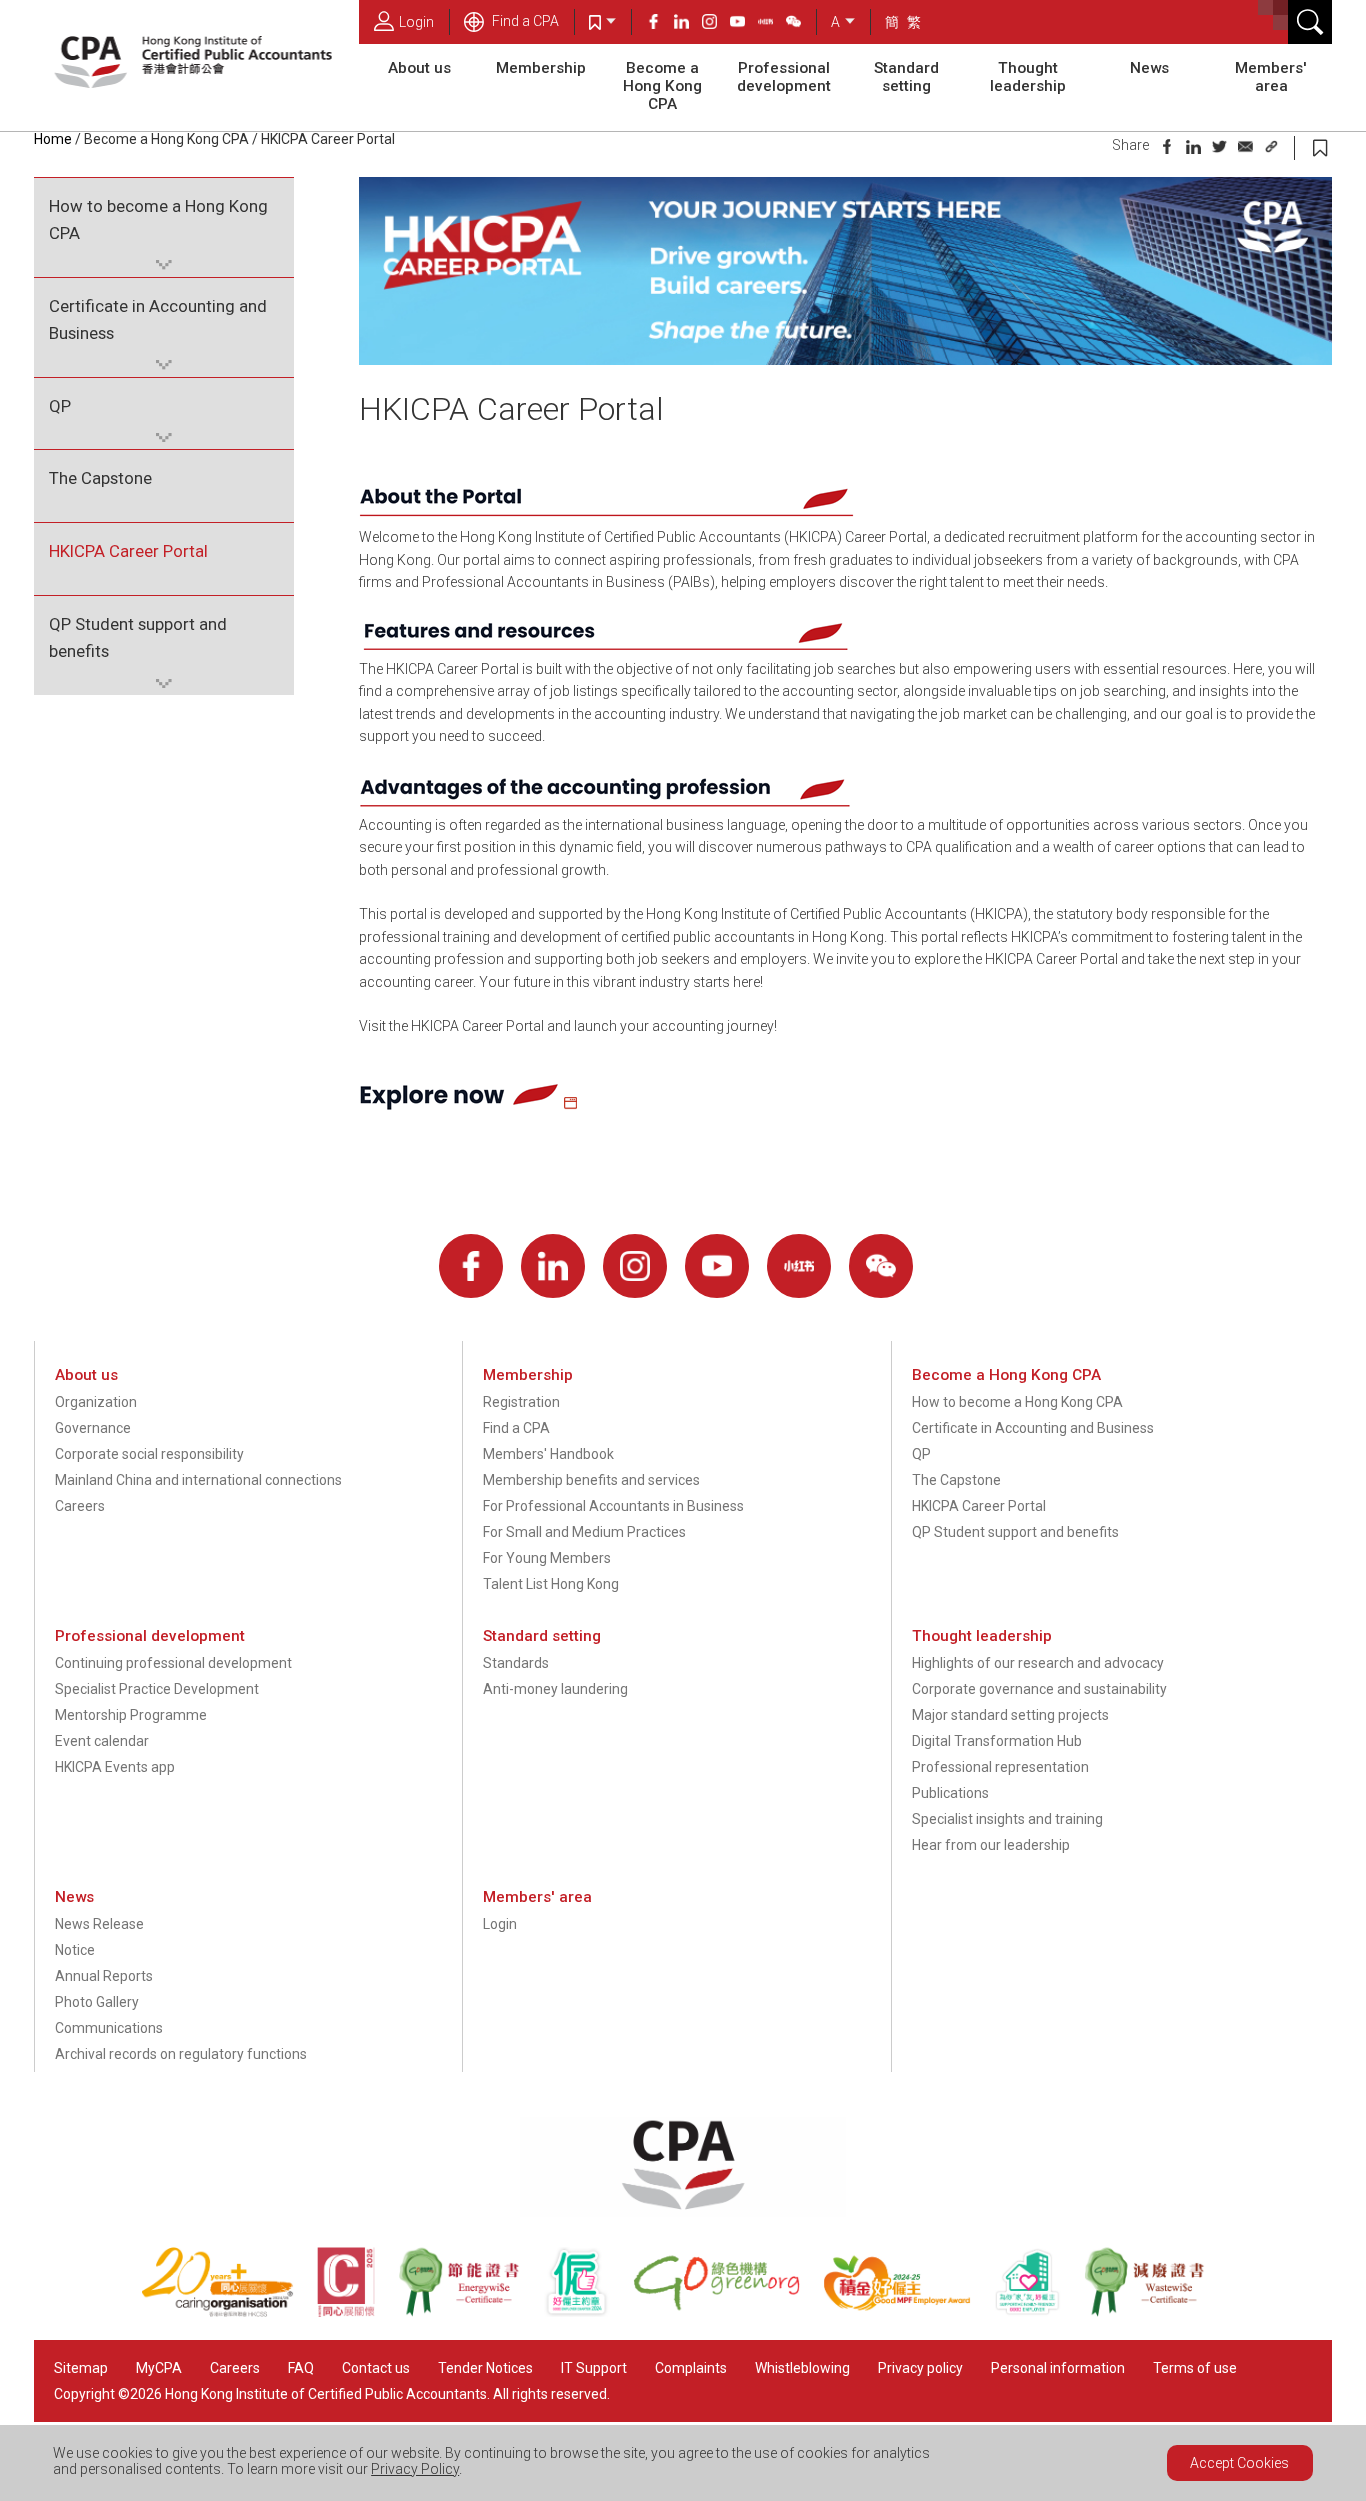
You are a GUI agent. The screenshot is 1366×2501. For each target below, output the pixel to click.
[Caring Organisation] (229, 2312)
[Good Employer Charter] (588, 2312)
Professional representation (1000, 1767)
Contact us (376, 2368)
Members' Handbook (548, 1454)
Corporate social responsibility (149, 1454)
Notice (75, 1950)
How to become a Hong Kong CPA (158, 219)
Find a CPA (524, 21)
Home (53, 139)
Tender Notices (485, 2368)
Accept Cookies (1239, 2463)
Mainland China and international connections (198, 1480)
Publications (950, 1793)
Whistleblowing (802, 2368)
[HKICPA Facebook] (660, 24)
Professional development (784, 77)
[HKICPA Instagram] (716, 24)
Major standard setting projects (1010, 1715)
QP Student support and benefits (138, 637)
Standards (516, 1663)
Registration (521, 1402)
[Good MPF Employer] (908, 2312)
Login (416, 22)
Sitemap (81, 2368)
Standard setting (906, 77)
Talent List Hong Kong (551, 1584)
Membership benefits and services (591, 1480)
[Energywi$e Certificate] (470, 2312)
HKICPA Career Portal (128, 551)
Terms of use (1195, 2368)
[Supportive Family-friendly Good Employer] (1039, 2312)
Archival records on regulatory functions (181, 2054)
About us (419, 68)
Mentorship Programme (131, 1715)
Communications (109, 2028)
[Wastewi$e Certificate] (1154, 2312)
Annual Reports (104, 1976)
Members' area (1271, 77)
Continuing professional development (173, 1663)
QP (60, 406)
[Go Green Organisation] (728, 2312)
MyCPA (159, 2368)
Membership (541, 68)
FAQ (301, 2368)
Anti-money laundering (555, 1689)
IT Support (594, 2368)
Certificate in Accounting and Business (158, 319)
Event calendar (102, 1741)
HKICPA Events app (115, 1767)
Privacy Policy (415, 2469)
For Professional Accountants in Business (613, 1506)
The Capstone (100, 478)
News (1149, 68)
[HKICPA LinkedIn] (688, 24)
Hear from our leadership (991, 1845)
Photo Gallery (97, 2002)
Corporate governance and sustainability (1039, 1689)
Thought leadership (1028, 77)
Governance (93, 1428)
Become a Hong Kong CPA (662, 86)
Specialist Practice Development (157, 1689)
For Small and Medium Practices (584, 1532)
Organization (96, 1402)
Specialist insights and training (1007, 1819)
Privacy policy (920, 2368)
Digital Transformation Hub (997, 1741)
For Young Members (547, 1558)
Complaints (691, 2368)
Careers (80, 1506)
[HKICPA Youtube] (744, 24)
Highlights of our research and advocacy (1038, 1663)
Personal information (1058, 2368)
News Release (99, 1924)
